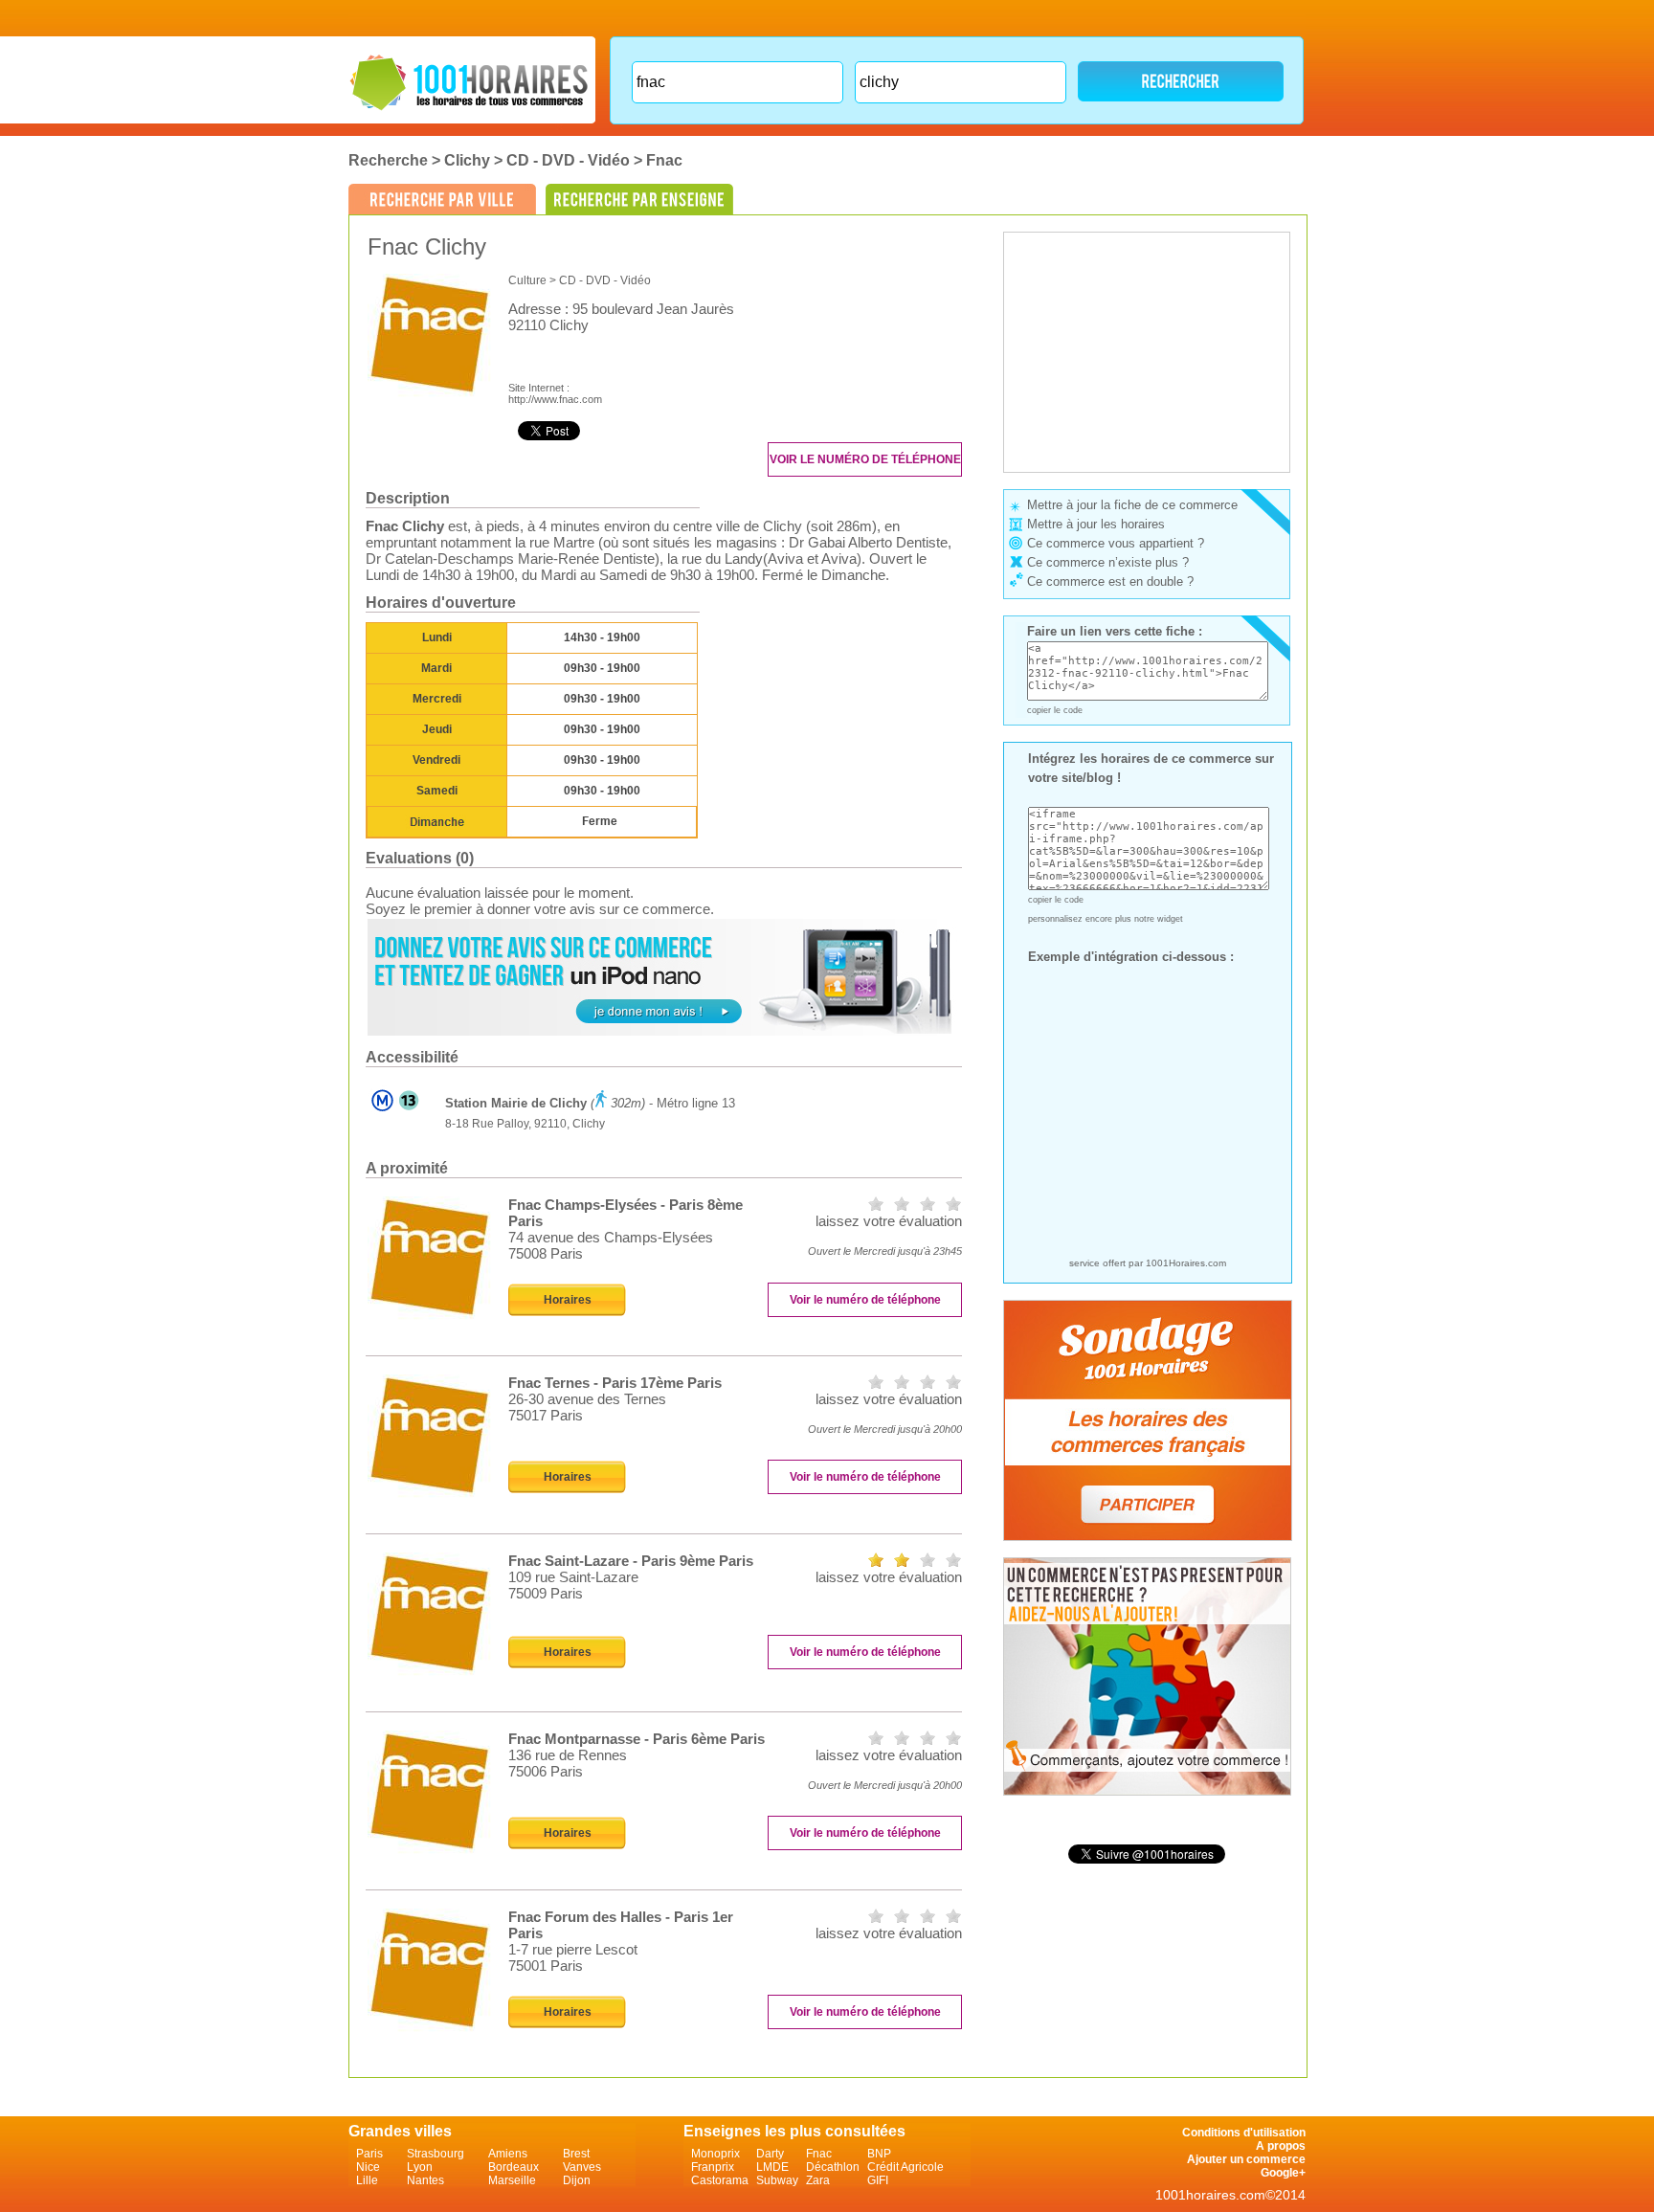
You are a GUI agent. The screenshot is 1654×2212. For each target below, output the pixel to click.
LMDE (772, 2167)
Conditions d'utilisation (1244, 2133)
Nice (368, 2167)
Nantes (425, 2180)
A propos (1281, 2146)
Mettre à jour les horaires (1096, 524)
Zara (818, 2180)
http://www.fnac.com (555, 399)
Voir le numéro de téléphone (865, 459)
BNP (879, 2154)
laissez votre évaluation (889, 1221)
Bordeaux (514, 2167)
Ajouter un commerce (1246, 2159)
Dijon (577, 2180)
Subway (777, 2180)
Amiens (508, 2154)
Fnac (664, 160)
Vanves (582, 2167)
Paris (369, 2154)
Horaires (568, 1300)
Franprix (713, 2167)
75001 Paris (546, 1966)
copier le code (1055, 710)
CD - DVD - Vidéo (568, 160)
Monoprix (715, 2154)
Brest (576, 2154)
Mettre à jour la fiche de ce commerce (1132, 505)
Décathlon (833, 2167)
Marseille (512, 2180)
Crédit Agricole (905, 2167)
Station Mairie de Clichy (516, 1103)
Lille (367, 2180)
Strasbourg (436, 2154)
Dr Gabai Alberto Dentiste (868, 542)
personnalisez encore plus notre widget (1106, 919)
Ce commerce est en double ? (1110, 581)
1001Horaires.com (1186, 1263)
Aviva (785, 559)
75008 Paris (546, 1253)
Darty (770, 2154)
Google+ (1283, 2173)
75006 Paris (546, 1771)
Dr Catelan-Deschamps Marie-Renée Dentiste (510, 559)
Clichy (467, 160)
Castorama (720, 2180)
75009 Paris (546, 1593)
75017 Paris (546, 1415)
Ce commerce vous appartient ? (1116, 543)
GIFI (878, 2180)
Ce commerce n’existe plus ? (1108, 562)
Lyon (420, 2167)
